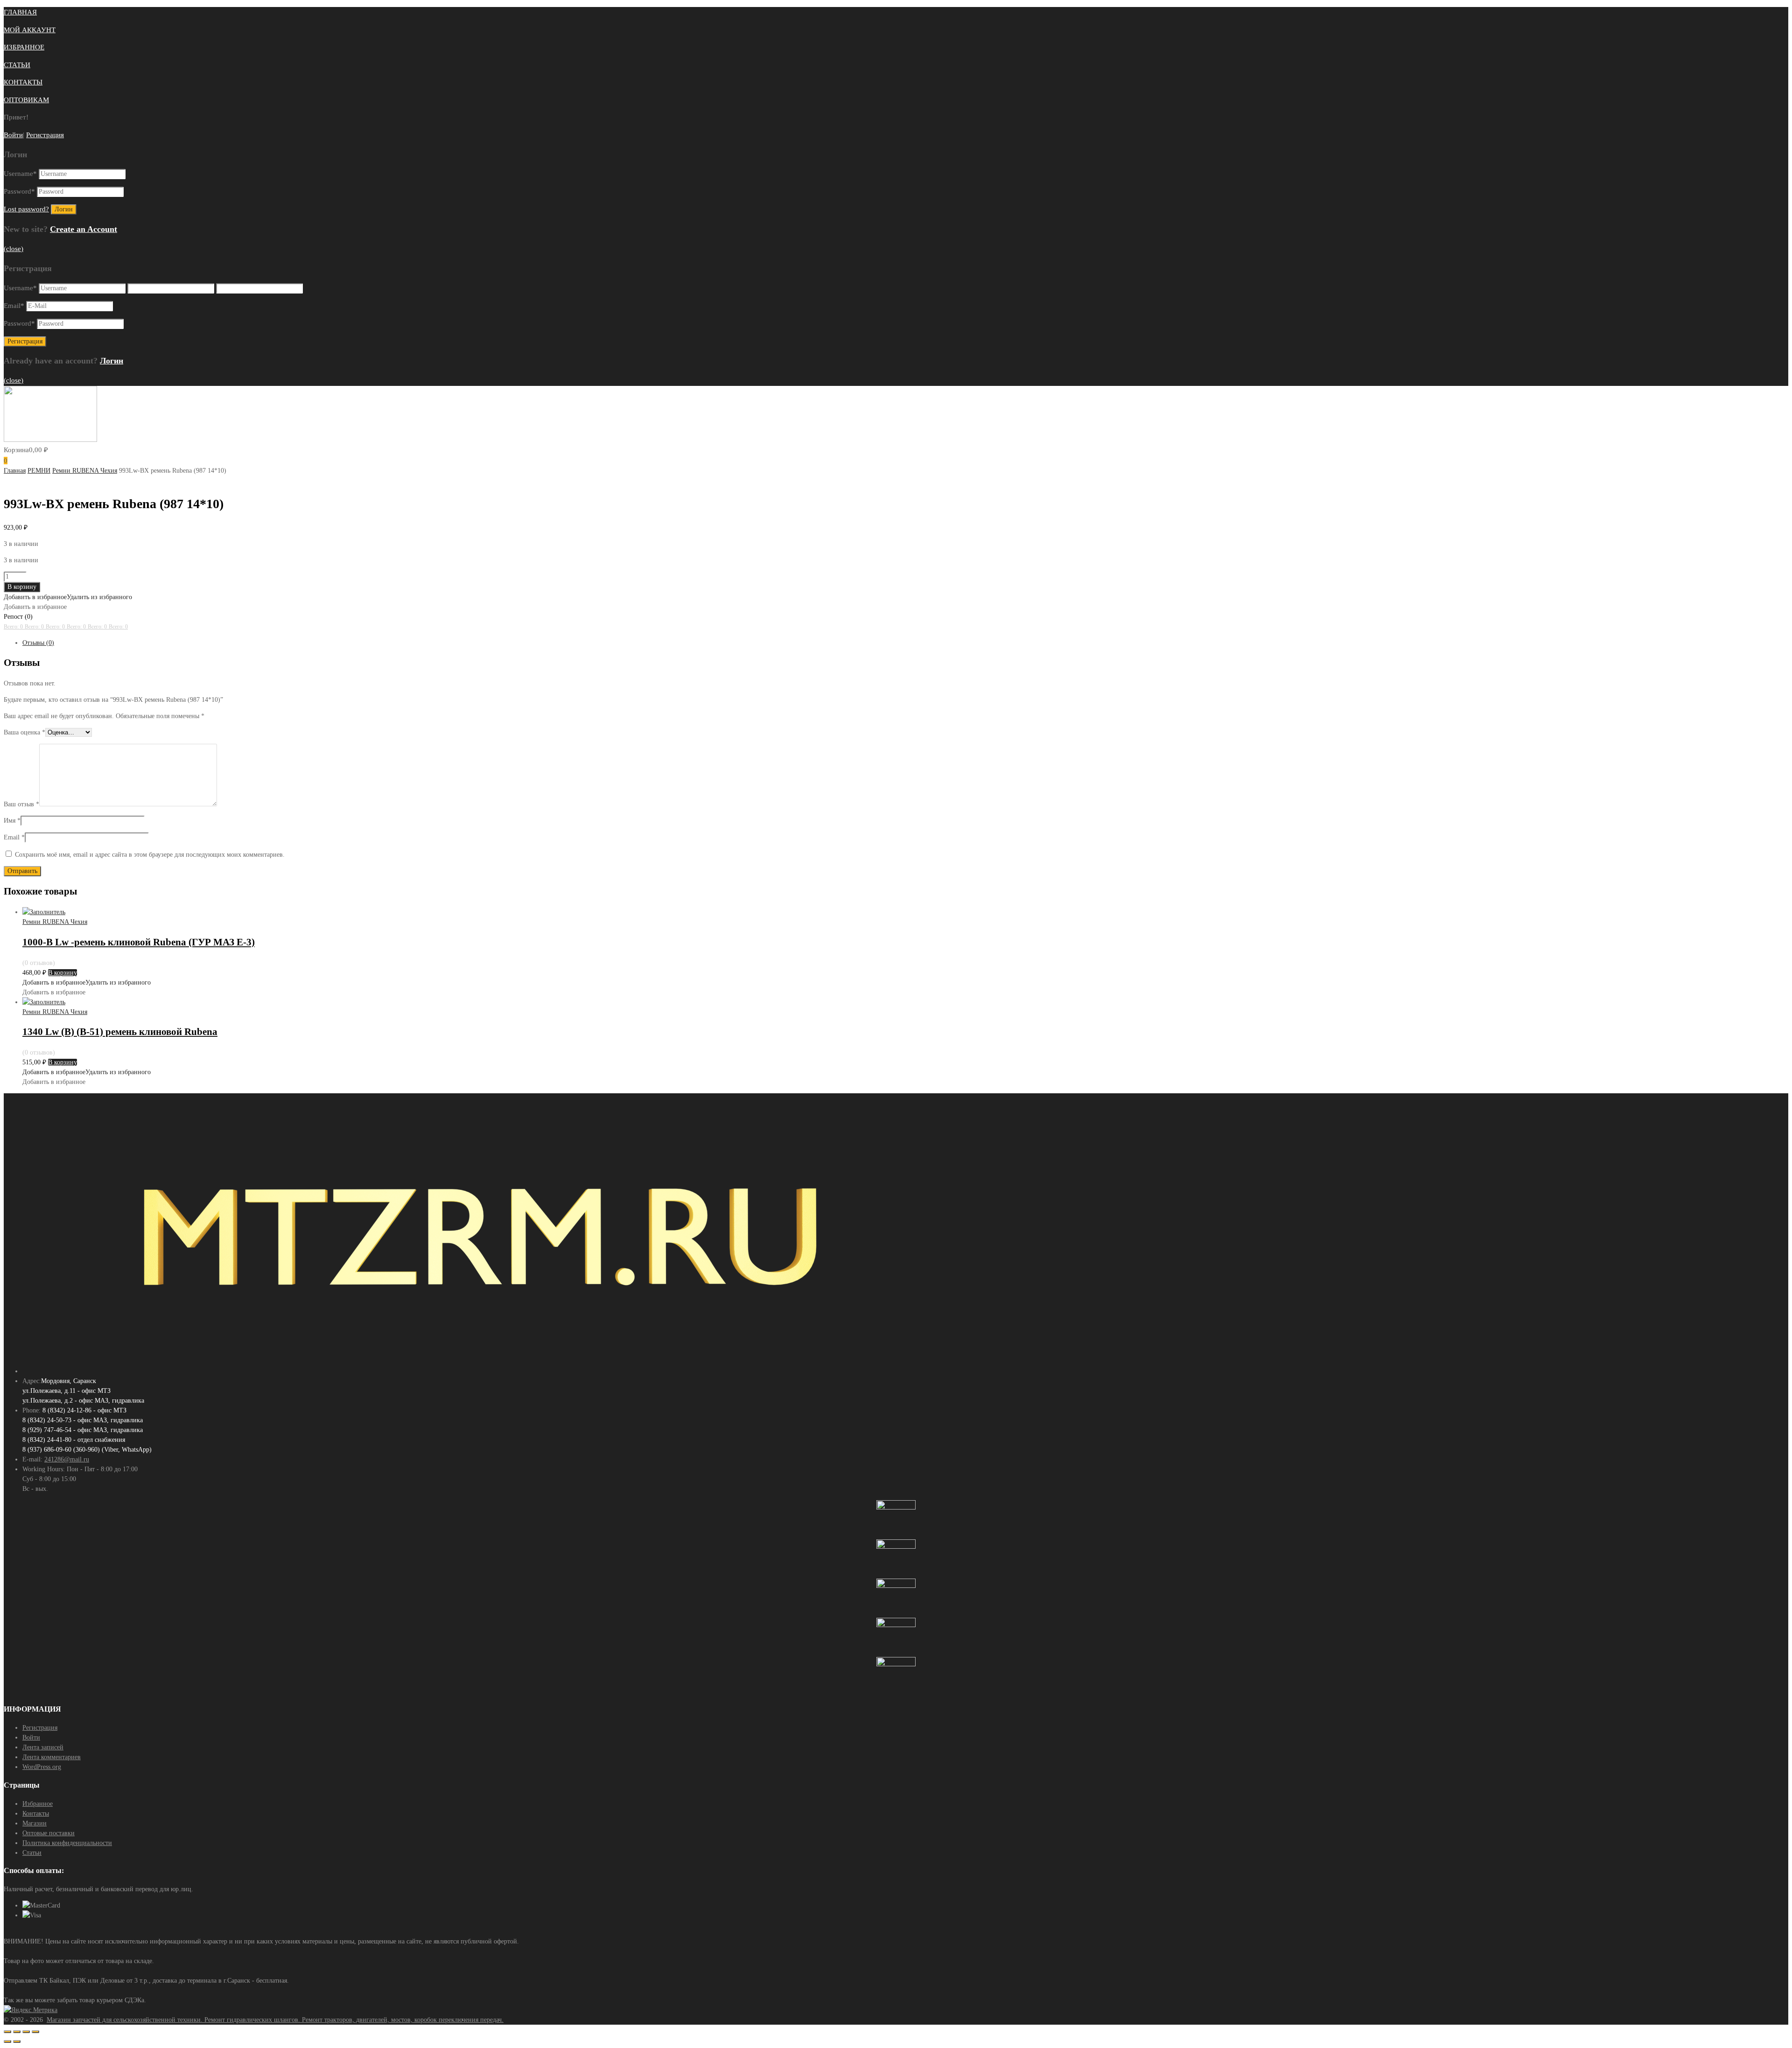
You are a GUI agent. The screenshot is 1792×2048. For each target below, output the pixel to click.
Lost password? (26, 209)
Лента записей (43, 1747)
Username (20, 174)
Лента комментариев (52, 1757)
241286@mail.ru (67, 1459)
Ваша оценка (24, 732)
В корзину (22, 587)
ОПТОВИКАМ (26, 100)
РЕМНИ (39, 471)
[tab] (905, 643)
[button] (68, 597)
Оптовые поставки (49, 1833)
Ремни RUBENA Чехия (85, 471)
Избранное (38, 1804)
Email (14, 306)
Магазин (35, 1823)
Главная (15, 471)
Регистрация (45, 135)
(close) (14, 249)
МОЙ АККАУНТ (30, 30)
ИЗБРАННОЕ (24, 47)
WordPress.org (42, 1767)
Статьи (32, 1853)
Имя (12, 821)
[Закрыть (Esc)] (7, 2032)
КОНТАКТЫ (23, 82)
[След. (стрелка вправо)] (17, 2041)
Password (19, 191)
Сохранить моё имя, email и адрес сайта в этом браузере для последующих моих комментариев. (150, 855)
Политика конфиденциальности (67, 1843)
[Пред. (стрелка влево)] (7, 2041)
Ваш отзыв (21, 804)
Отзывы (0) (38, 643)
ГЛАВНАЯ (20, 12)
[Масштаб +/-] (35, 2032)
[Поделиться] (17, 2032)
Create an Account (84, 229)
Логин (112, 361)
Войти (13, 135)
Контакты (36, 1814)
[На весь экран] (26, 2032)
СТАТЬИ (17, 65)
